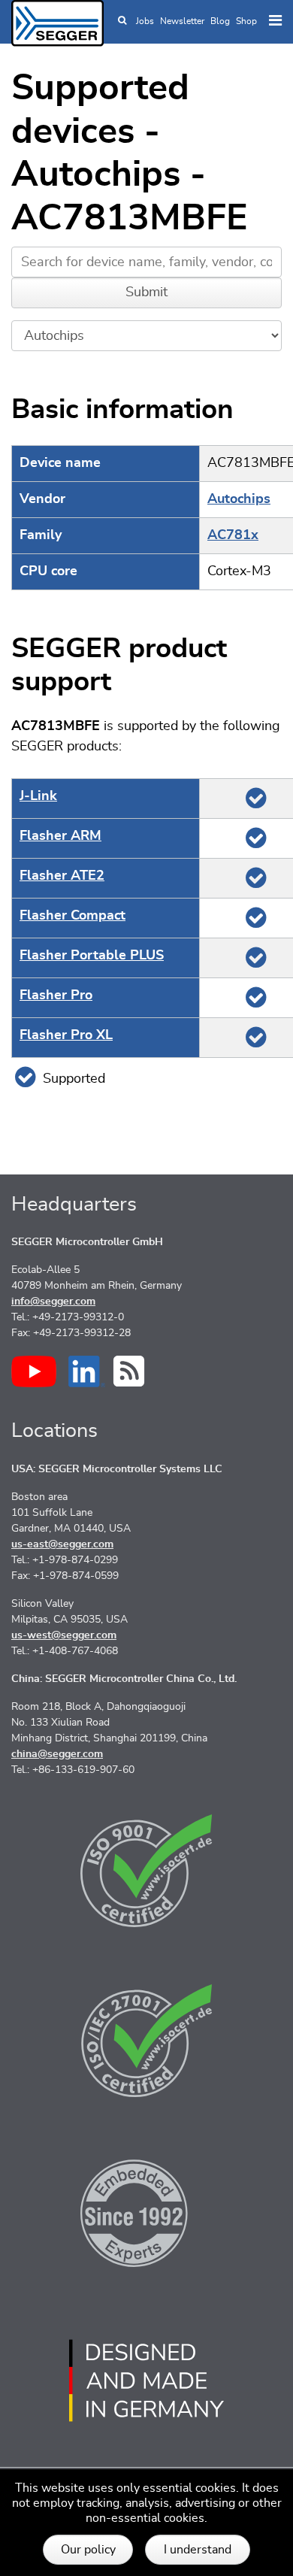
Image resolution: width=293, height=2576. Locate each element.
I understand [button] (198, 2550)
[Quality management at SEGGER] (146, 1871)
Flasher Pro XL (66, 1035)
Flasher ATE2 (62, 876)
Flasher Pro (56, 996)
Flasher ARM (60, 836)
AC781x (233, 535)
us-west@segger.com (64, 1635)
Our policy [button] (88, 2550)
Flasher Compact (72, 916)
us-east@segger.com (62, 1544)
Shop (246, 21)
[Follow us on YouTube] (34, 1371)
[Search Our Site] (122, 21)
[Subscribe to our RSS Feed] (129, 1371)
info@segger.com (53, 1302)
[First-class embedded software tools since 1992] (146, 2211)
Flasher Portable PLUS (92, 956)
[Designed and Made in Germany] (146, 2381)
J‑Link (38, 796)
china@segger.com (57, 1754)
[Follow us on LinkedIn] (87, 1371)
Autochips (239, 499)
